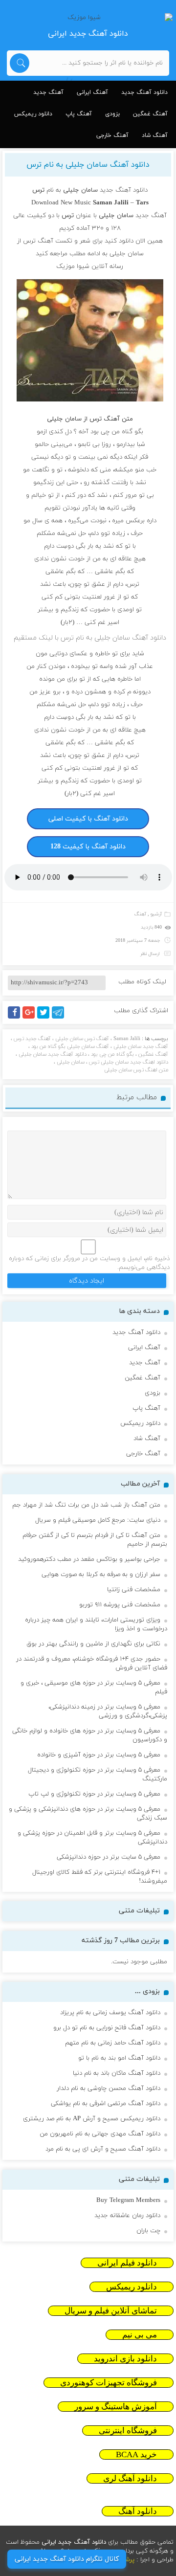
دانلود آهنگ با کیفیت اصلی (88, 819)
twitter (48, 1018)
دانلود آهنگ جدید (144, 92)
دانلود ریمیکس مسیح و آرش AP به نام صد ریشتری (92, 2119)
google (33, 1018)
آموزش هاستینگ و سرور (116, 2407)
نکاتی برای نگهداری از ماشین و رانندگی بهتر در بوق (93, 1644)
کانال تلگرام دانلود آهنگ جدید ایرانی (67, 2559)
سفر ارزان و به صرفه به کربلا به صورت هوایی (101, 1575)
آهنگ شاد (155, 135)
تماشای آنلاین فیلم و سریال (111, 2311)
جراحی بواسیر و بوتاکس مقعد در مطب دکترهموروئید (89, 1559)
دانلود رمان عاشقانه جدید (127, 2216)
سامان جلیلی (71, 1062)
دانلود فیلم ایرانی (127, 2263)
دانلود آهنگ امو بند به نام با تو (119, 2058)
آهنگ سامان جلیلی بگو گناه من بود (70, 1046)
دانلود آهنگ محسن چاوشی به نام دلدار (109, 2088)
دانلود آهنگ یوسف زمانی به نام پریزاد (110, 2013)
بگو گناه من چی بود (112, 1054)
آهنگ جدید (48, 92)
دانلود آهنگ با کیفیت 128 (88, 847)
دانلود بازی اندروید (125, 2359)
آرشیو (156, 914)
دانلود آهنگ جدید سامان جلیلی (53, 1054)
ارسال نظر (150, 954)
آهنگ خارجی (112, 135)
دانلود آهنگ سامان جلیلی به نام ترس (88, 165)
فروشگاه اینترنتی (128, 2431)
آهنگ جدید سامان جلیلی (141, 1046)
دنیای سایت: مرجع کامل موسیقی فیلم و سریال (98, 1520)
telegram (60, 1018)
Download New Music (61, 203)
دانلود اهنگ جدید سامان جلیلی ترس (129, 1062)
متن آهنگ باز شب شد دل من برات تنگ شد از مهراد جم (86, 1505)
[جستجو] (20, 63)
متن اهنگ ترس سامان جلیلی (136, 1070)
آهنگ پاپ (79, 114)
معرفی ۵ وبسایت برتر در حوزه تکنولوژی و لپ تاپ (94, 1794)
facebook (16, 1018)
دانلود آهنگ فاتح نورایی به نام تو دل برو (107, 2028)
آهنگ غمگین (150, 114)
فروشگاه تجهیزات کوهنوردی (109, 2383)
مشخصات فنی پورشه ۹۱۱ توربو (120, 1605)
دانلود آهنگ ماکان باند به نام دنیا (117, 2073)
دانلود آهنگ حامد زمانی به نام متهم (113, 2043)
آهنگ (140, 914)
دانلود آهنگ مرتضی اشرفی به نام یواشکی (106, 2104)
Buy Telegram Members (128, 2200)
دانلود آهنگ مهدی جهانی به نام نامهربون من (100, 2134)
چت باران (148, 2231)
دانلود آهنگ (138, 2511)
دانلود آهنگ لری (130, 2478)
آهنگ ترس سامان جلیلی (82, 1039)
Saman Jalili (127, 1039)
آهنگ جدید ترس (32, 1039)
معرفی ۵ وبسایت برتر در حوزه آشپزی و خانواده (99, 1755)
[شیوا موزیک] (88, 18)
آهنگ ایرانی (92, 92)
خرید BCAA (136, 2454)
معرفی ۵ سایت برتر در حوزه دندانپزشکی (109, 1857)
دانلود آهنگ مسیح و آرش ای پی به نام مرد (103, 2149)
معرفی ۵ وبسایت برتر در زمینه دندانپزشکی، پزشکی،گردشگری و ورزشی (108, 1711)
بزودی (112, 114)
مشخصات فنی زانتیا (134, 1590)
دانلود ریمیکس (33, 114)
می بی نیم (140, 2335)
